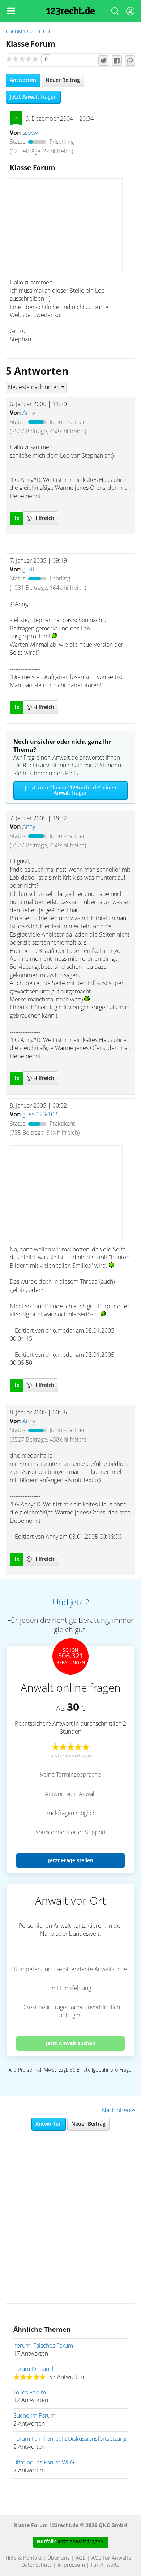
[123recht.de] (71, 11)
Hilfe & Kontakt (23, 2558)
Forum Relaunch (34, 2369)
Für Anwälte (105, 2565)
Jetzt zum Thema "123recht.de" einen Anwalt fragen (71, 791)
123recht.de (37, 32)
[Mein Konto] (130, 13)
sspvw (30, 133)
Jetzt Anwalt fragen (33, 97)
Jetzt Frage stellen (71, 1860)
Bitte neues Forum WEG (44, 2463)
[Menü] (11, 11)
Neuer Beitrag (63, 80)
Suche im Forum (34, 2416)
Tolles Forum (30, 2393)
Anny (29, 413)
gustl (28, 570)
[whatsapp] (130, 61)
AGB (81, 2558)
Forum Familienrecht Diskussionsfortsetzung (70, 2439)
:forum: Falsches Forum (43, 2346)
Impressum (71, 2565)
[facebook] (117, 61)
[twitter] (103, 61)
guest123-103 (40, 1114)
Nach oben (117, 2110)
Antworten (23, 80)
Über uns (59, 2558)
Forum (14, 32)
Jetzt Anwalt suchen (70, 2043)
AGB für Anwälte (111, 2558)
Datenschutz (37, 2565)
